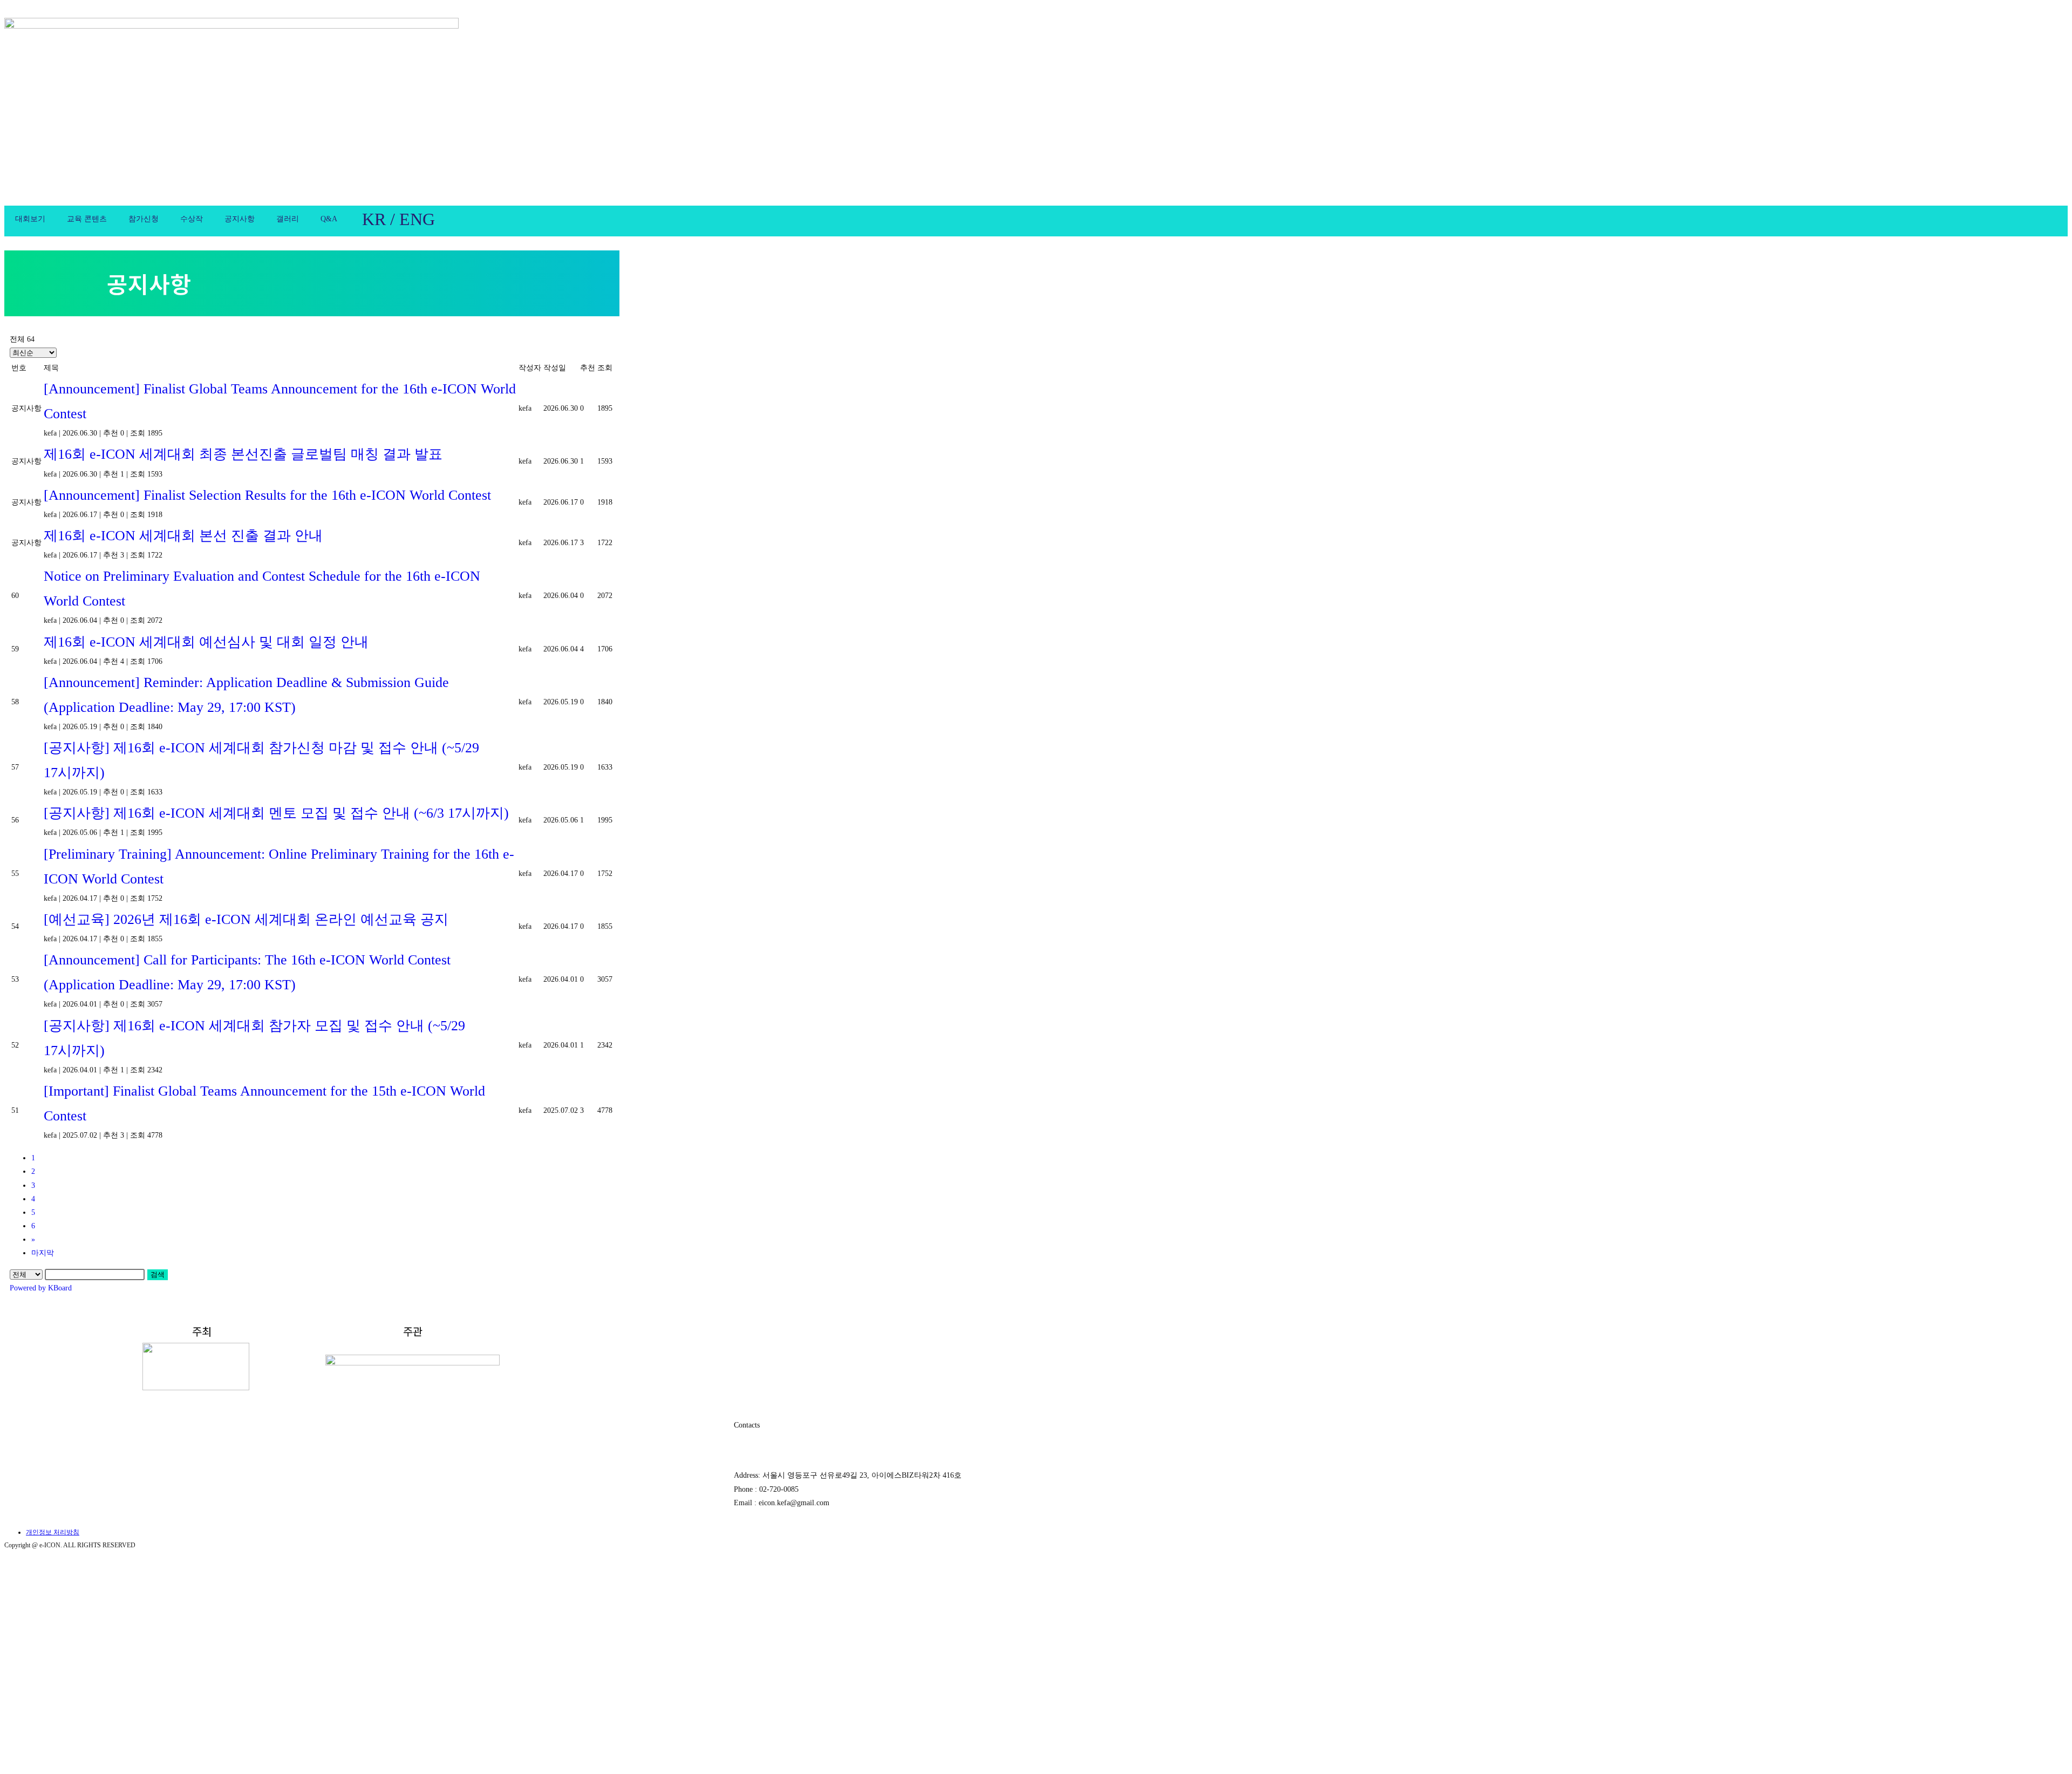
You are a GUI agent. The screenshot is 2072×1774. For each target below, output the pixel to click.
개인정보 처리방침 (53, 1532)
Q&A (329, 219)
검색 (158, 1275)
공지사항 (240, 219)
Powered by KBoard (41, 1288)
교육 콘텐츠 (87, 219)
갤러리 (288, 219)
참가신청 (144, 219)
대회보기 (30, 219)
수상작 (192, 219)
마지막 (43, 1253)
